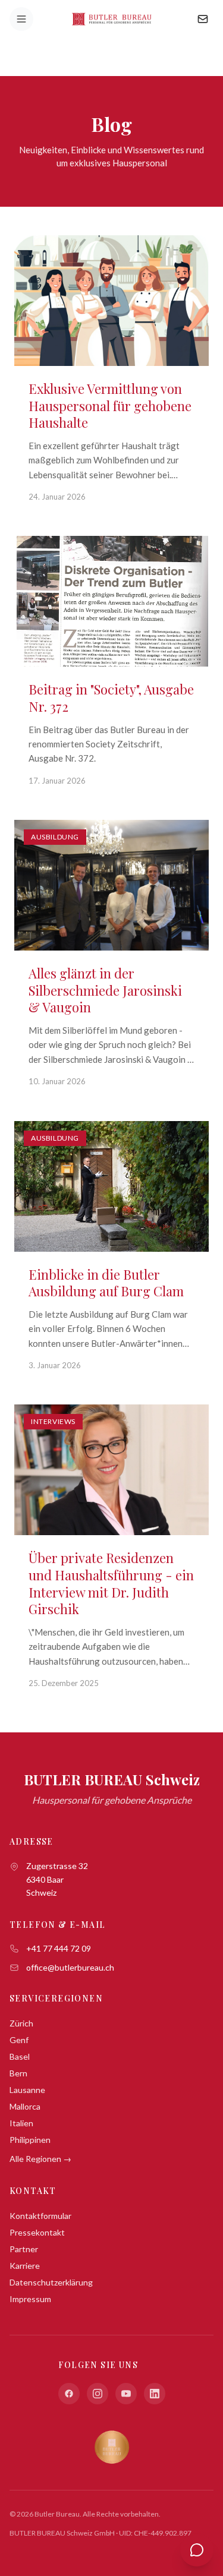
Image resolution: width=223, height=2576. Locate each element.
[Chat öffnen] (197, 2550)
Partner (24, 2249)
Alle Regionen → (40, 2159)
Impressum (30, 2299)
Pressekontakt (37, 2232)
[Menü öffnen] (21, 19)
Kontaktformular (40, 2216)
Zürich (21, 2023)
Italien (21, 2123)
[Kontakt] (203, 19)
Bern (18, 2073)
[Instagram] (98, 2394)
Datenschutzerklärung (51, 2282)
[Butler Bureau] (112, 19)
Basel (20, 2056)
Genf (19, 2040)
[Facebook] (69, 2394)
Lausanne (27, 2090)
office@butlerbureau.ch (70, 1967)
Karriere (25, 2266)
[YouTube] (126, 2394)
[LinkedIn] (155, 2394)
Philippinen (30, 2140)
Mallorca (25, 2106)
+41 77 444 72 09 (59, 1948)
